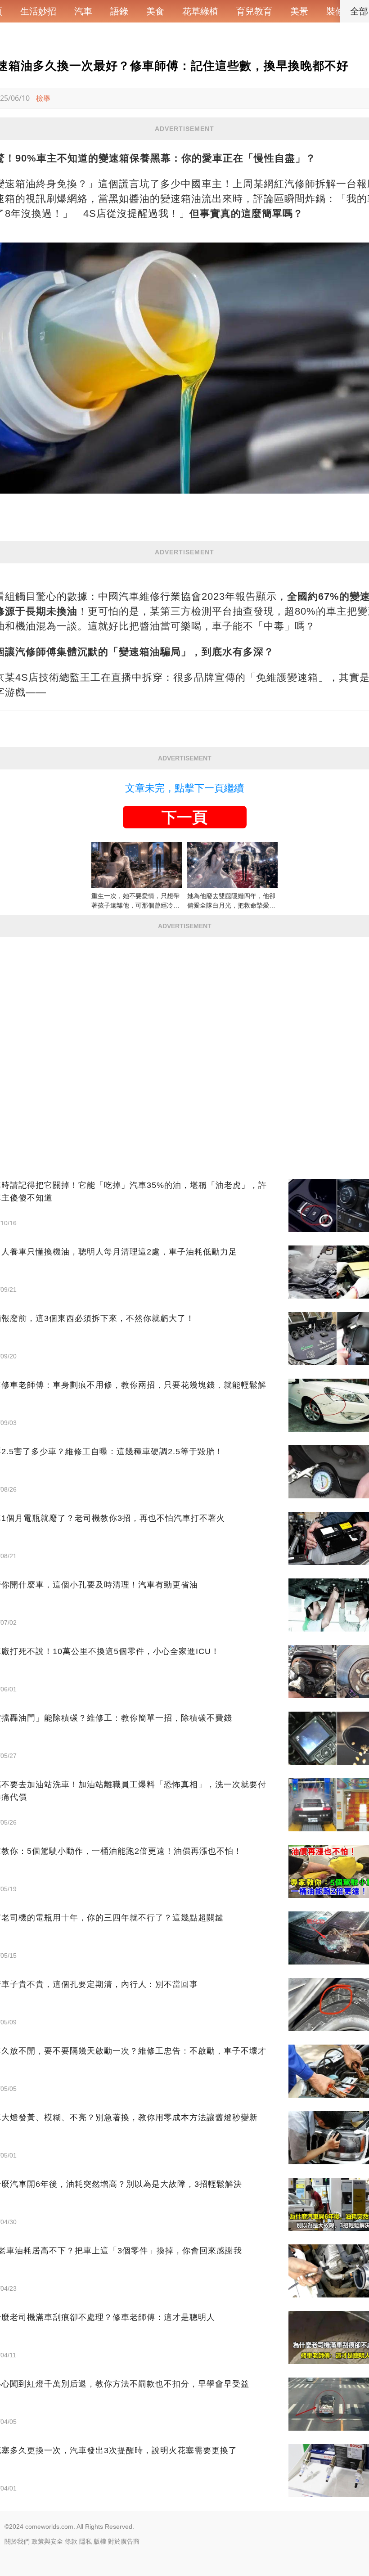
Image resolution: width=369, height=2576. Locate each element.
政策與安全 (47, 2541)
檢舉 (43, 98)
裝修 (335, 11)
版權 (100, 2541)
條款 (71, 2541)
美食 (155, 11)
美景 (299, 11)
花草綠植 (200, 11)
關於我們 (17, 2541)
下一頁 (184, 817)
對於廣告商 (124, 2541)
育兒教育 (254, 11)
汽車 (83, 11)
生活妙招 (38, 11)
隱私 (85, 2541)
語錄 (119, 11)
